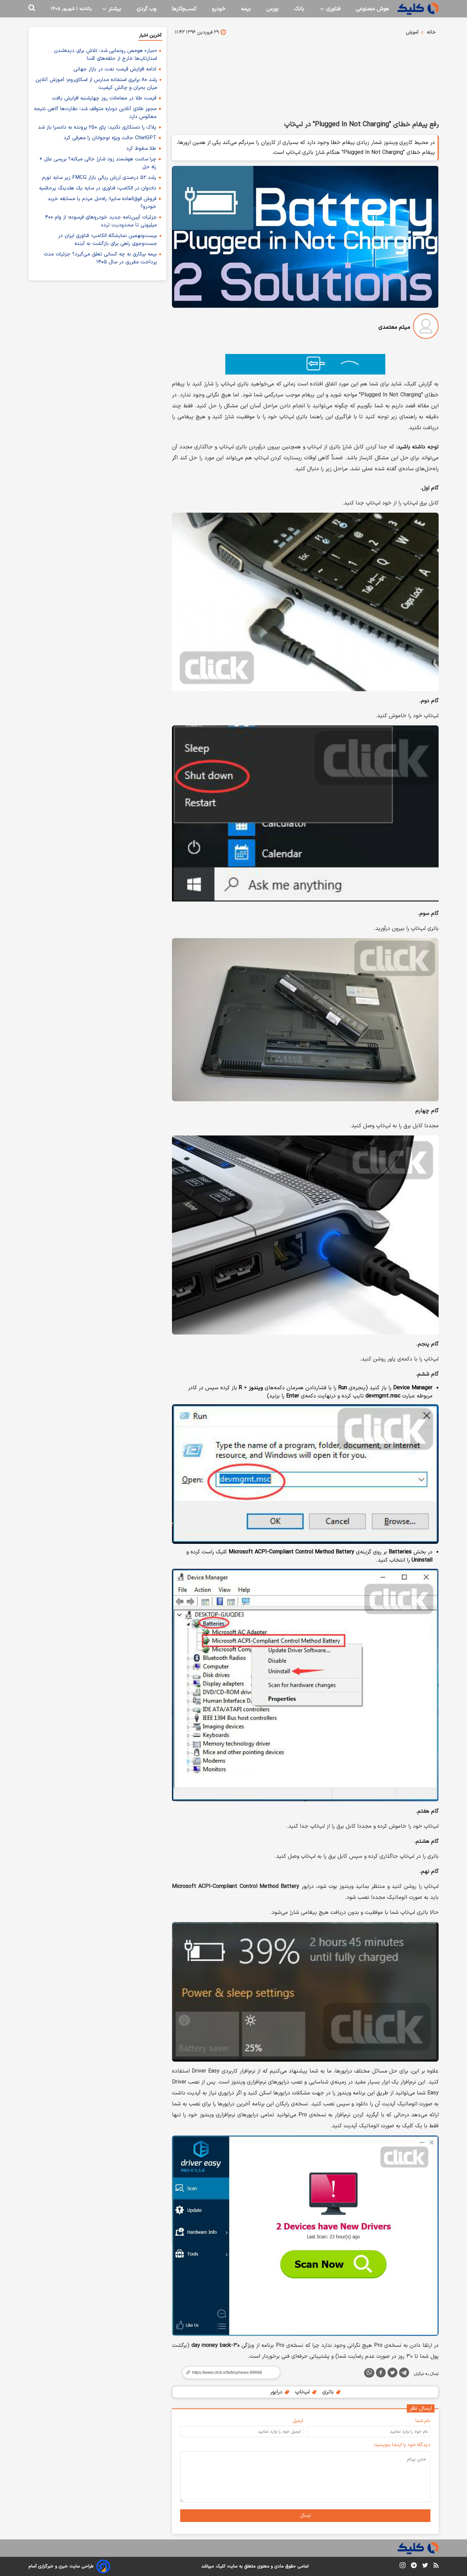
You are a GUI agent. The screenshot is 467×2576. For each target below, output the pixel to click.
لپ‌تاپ (303, 2392)
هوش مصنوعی (372, 9)
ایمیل (298, 2421)
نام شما (423, 2421)
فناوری (332, 9)
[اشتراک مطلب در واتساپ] (369, 2373)
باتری (329, 2392)
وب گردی (146, 9)
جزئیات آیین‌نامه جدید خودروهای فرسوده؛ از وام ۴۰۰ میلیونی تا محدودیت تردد (101, 221)
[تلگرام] (404, 2374)
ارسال (305, 2516)
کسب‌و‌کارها (184, 9)
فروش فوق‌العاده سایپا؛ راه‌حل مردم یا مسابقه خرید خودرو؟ (102, 203)
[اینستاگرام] (403, 2567)
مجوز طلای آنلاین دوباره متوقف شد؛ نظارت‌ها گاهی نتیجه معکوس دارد (95, 113)
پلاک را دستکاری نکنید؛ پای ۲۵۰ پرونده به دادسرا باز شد (97, 127)
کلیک (221, 2566)
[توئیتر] (392, 2374)
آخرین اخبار (150, 35)
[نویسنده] (426, 327)
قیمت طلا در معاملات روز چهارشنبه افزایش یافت (104, 98)
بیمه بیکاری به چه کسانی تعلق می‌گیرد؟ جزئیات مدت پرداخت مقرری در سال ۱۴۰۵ (100, 258)
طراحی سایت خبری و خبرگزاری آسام (61, 2566)
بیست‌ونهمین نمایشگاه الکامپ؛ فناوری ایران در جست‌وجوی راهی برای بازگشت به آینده (108, 240)
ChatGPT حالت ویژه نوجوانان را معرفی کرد (110, 138)
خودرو (219, 9)
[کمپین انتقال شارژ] (305, 364)
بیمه (246, 9)
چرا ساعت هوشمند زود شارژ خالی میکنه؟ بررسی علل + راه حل (98, 163)
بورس (272, 9)
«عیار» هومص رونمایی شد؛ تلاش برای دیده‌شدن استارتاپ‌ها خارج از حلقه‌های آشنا (105, 55)
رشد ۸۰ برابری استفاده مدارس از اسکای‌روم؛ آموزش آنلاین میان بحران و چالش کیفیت (96, 84)
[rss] (436, 2566)
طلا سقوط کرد (141, 149)
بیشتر (114, 9)
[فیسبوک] (381, 2374)
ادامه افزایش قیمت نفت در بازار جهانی (115, 69)
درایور (277, 2392)
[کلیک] (418, 9)
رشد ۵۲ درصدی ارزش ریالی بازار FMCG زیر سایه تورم (99, 178)
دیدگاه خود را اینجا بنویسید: (402, 2445)
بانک (299, 9)
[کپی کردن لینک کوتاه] (228, 2373)
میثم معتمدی (394, 327)
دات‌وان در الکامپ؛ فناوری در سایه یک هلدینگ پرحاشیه (98, 188)
